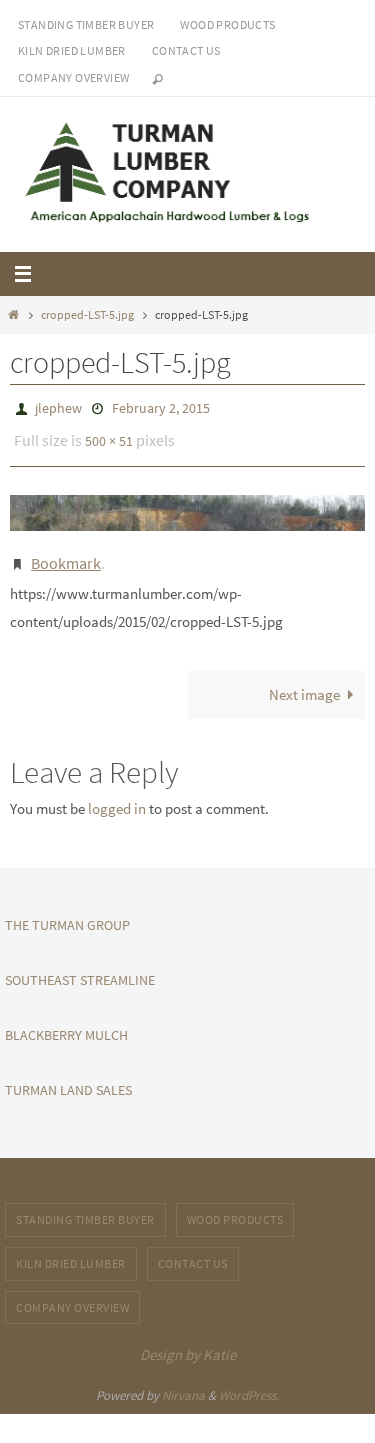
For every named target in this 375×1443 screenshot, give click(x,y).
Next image (304, 681)
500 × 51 (109, 436)
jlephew (58, 407)
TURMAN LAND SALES (68, 1077)
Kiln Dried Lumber (72, 50)
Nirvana (183, 1382)
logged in (117, 795)
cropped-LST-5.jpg (87, 314)
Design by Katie (188, 1341)
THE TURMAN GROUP (67, 912)
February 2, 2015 (161, 407)
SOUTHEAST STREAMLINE (80, 967)
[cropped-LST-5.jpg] (187, 505)
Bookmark (66, 552)
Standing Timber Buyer (86, 24)
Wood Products (227, 24)
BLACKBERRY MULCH (66, 1022)
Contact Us (186, 50)
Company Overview (73, 77)
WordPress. (249, 1382)
